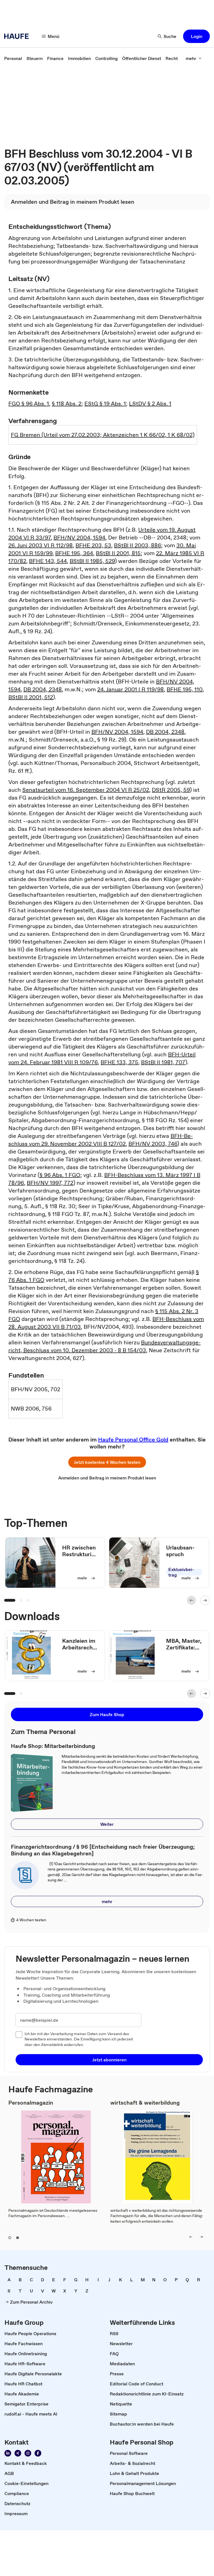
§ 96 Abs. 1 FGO (60, 1175)
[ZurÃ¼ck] (191, 1600)
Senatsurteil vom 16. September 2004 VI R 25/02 (86, 790)
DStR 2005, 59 (171, 790)
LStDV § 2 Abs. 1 (150, 404)
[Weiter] (205, 1600)
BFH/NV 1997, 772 (50, 1183)
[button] (196, 36)
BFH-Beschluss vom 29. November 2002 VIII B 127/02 (101, 1140)
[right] (201, 2237)
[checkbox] (19, 2035)
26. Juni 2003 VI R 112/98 (41, 545)
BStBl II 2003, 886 (138, 545)
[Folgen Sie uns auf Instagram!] (28, 2453)
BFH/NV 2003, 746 (153, 1144)
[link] (13, 58)
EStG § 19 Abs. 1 (105, 404)
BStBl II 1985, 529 (92, 561)
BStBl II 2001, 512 (31, 697)
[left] (191, 2237)
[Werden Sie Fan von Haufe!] (38, 2453)
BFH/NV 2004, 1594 (79, 538)
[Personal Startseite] (18, 36)
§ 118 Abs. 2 (67, 404)
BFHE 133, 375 (119, 1062)
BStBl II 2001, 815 (118, 553)
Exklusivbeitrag (181, 1572)
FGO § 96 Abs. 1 (29, 404)
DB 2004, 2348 (43, 689)
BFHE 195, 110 (185, 689)
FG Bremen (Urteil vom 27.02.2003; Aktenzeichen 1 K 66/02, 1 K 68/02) (103, 435)
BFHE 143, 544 (48, 561)
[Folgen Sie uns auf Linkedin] (8, 2453)
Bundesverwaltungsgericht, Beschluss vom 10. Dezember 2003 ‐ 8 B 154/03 (104, 1346)
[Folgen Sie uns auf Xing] (18, 2453)
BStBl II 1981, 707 (163, 1062)
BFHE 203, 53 (93, 545)
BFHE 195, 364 (74, 553)
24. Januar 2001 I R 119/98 (131, 689)
